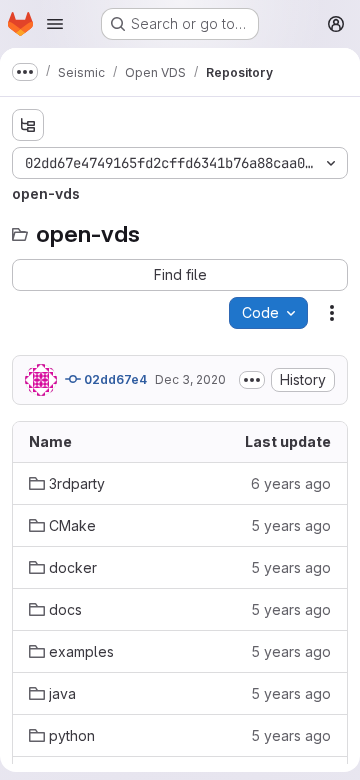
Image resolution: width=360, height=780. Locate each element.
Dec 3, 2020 (190, 379)
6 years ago (291, 483)
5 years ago (291, 525)
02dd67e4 (114, 379)
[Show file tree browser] (28, 125)
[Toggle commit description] (252, 380)
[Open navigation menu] (55, 24)
